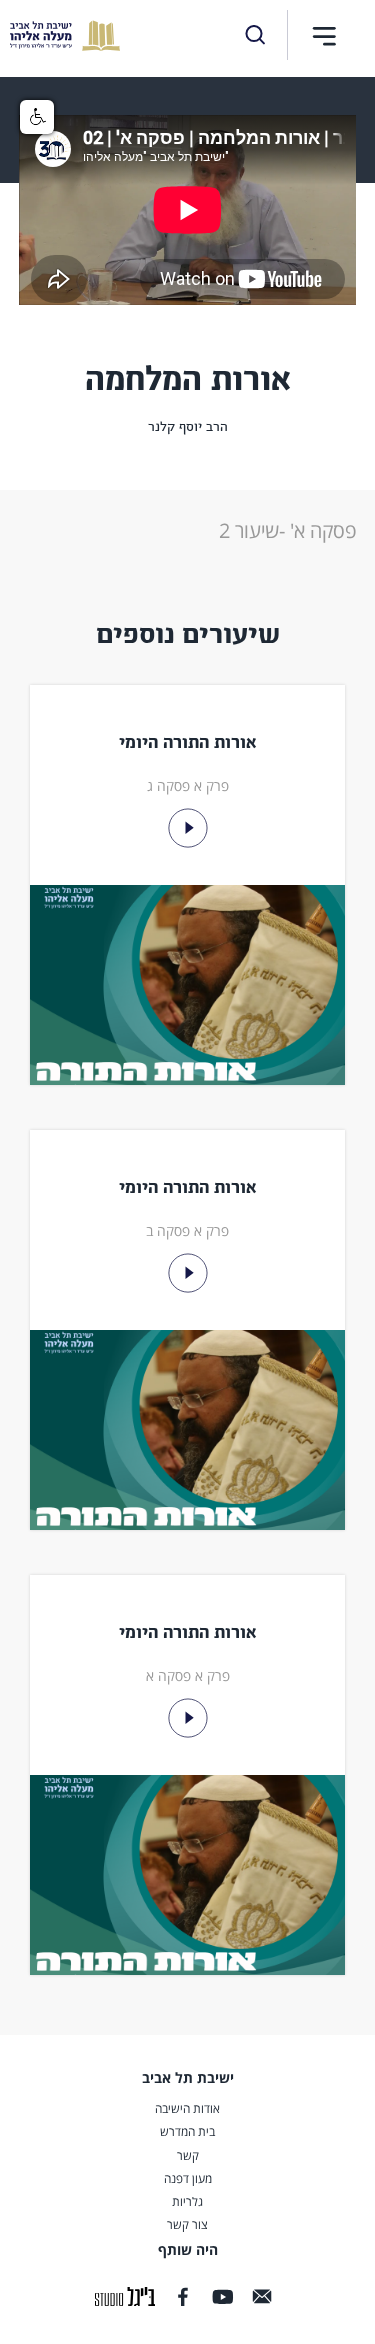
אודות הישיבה (187, 2109)
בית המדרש (187, 2132)
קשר (188, 2156)
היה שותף (188, 2250)
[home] (60, 35)
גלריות (187, 2202)
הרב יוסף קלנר (188, 427)
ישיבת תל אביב (188, 2077)
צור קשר (187, 2225)
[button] (324, 36)
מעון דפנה (188, 2179)
